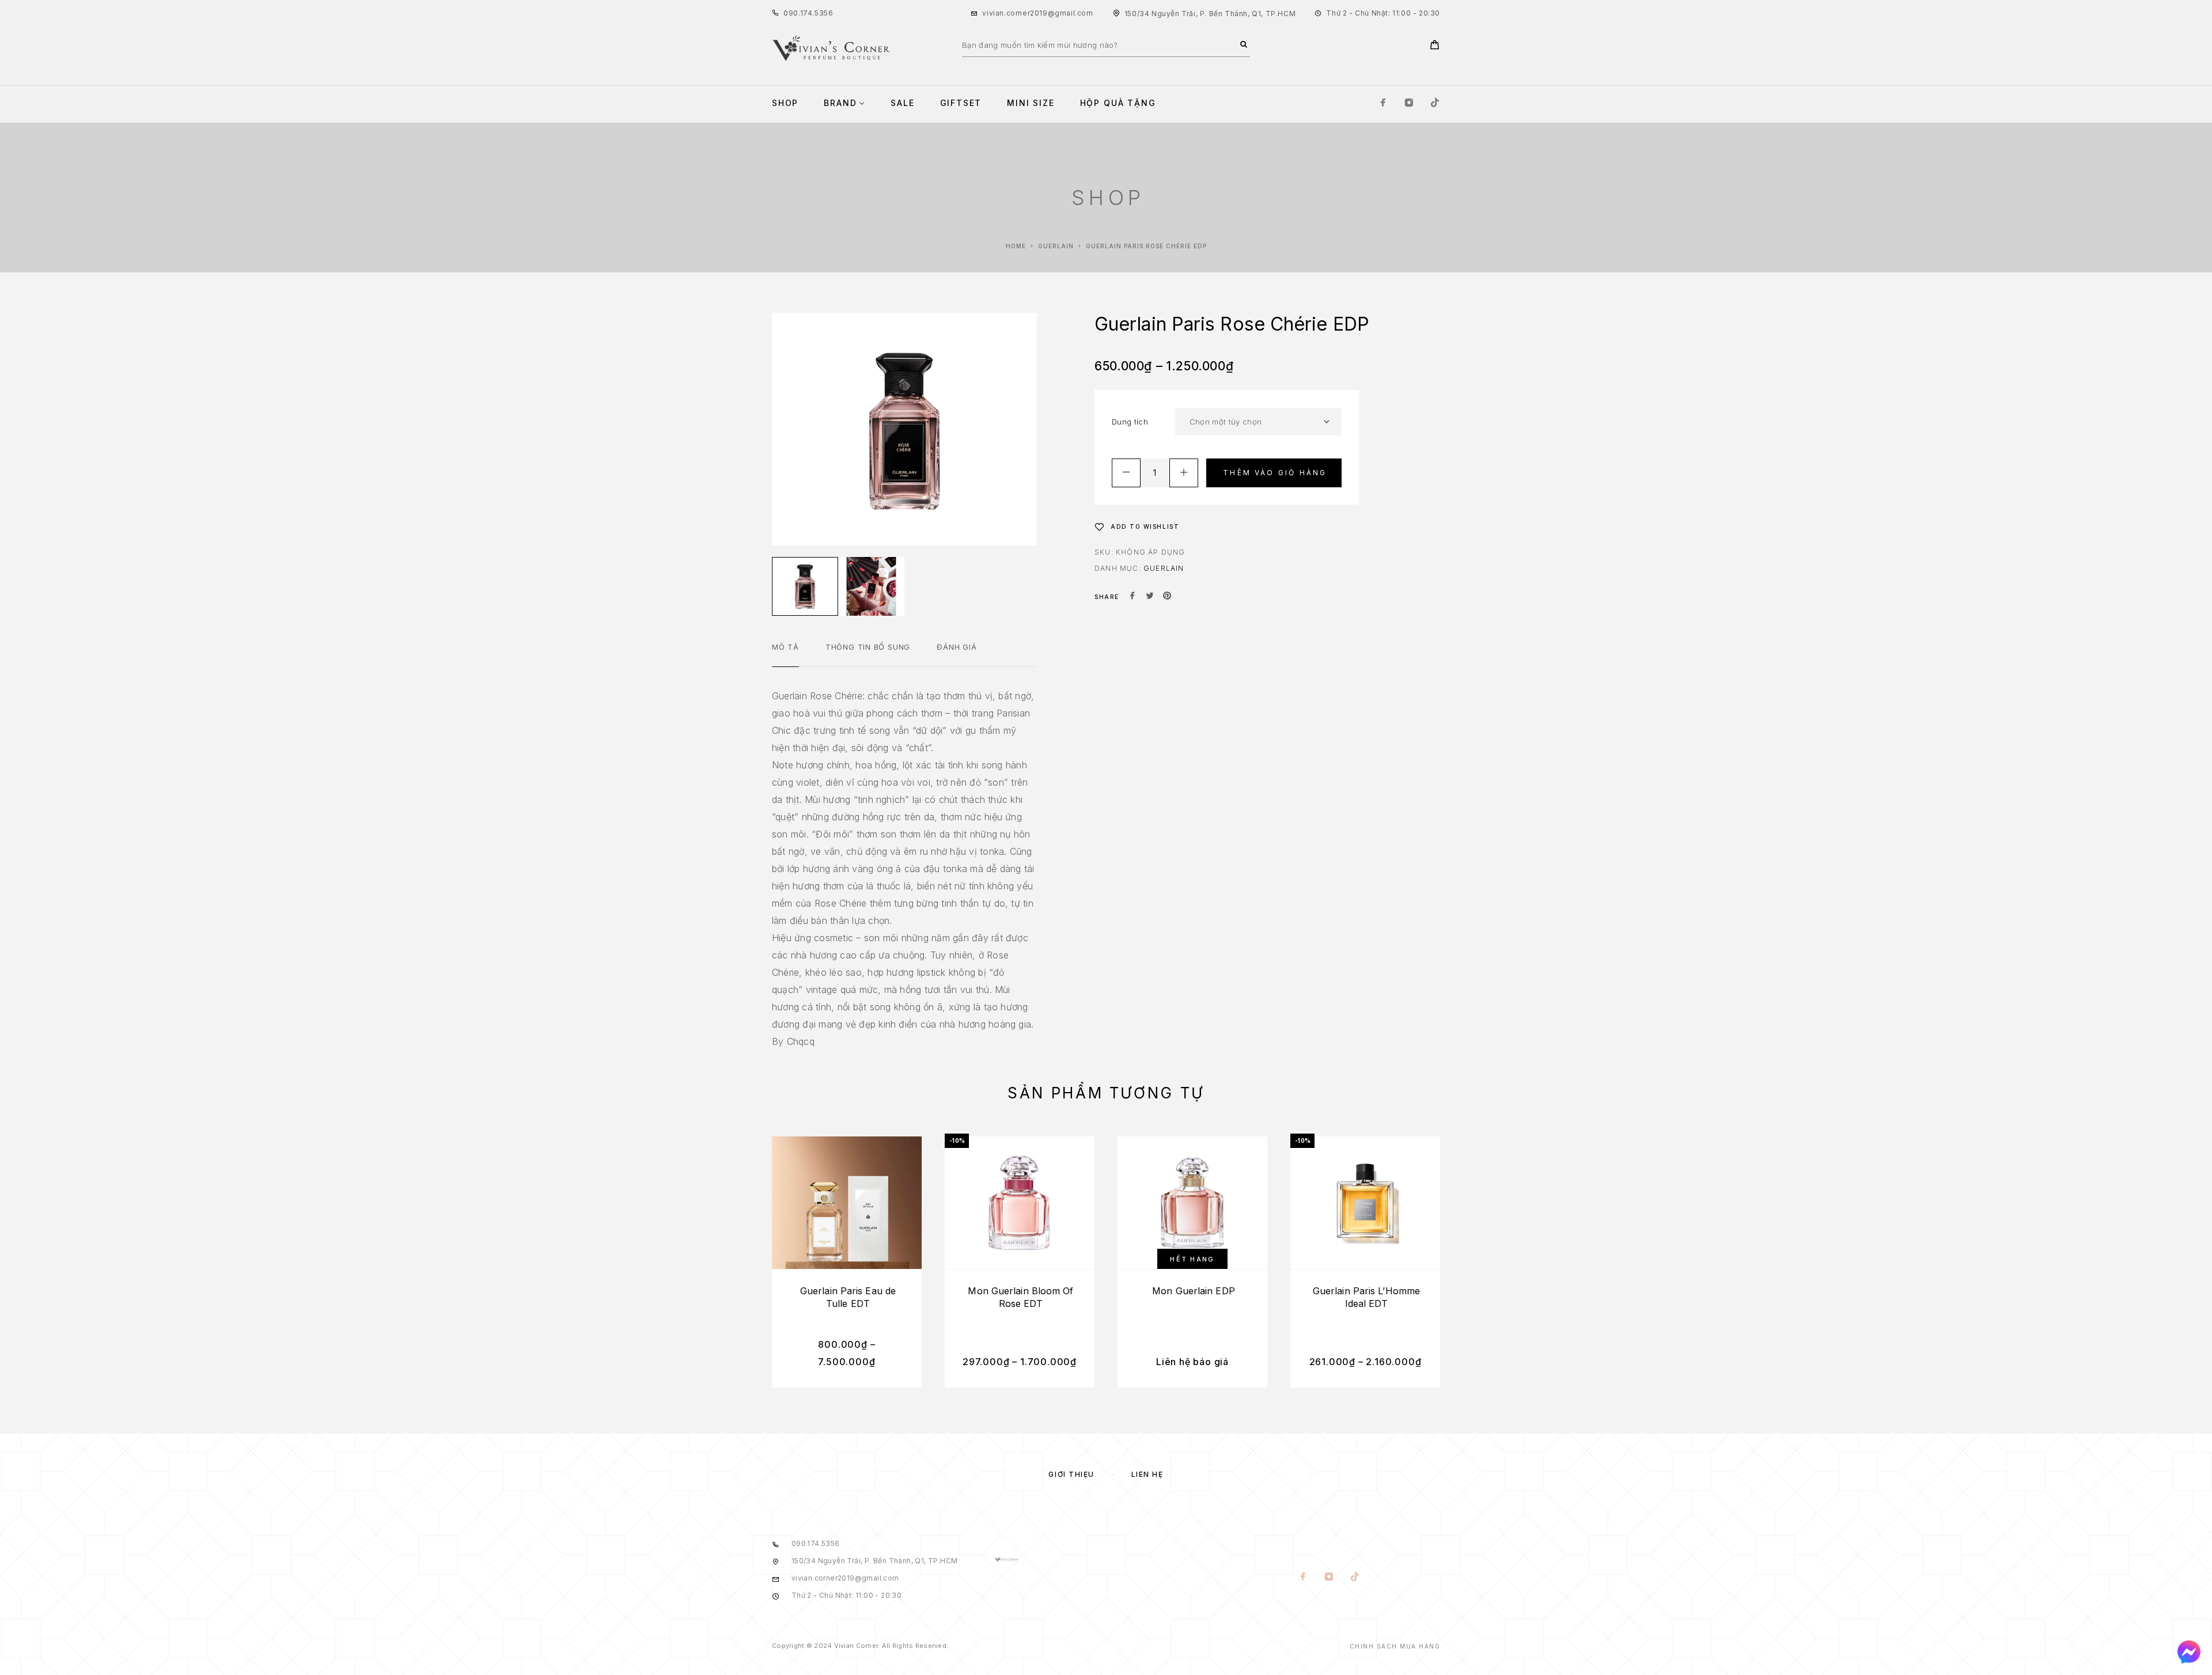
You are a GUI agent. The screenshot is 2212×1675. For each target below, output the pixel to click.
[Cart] (1435, 46)
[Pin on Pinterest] (1167, 597)
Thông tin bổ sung (868, 647)
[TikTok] (1435, 103)
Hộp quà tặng (1118, 103)
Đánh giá (957, 647)
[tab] (785, 654)
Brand (840, 103)
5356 (824, 13)
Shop (785, 103)
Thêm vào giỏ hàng (1275, 473)
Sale (902, 103)
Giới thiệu (1071, 1474)
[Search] (1244, 45)
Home (1016, 246)
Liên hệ (1147, 1474)
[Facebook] (1383, 103)
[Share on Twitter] (1150, 597)
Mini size (1031, 103)
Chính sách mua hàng (1395, 1646)
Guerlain (1056, 246)
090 (791, 13)
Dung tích (1130, 422)
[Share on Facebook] (1132, 597)
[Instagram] (1409, 103)
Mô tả (785, 647)
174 (806, 13)
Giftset (961, 103)
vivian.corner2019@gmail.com (1037, 13)
